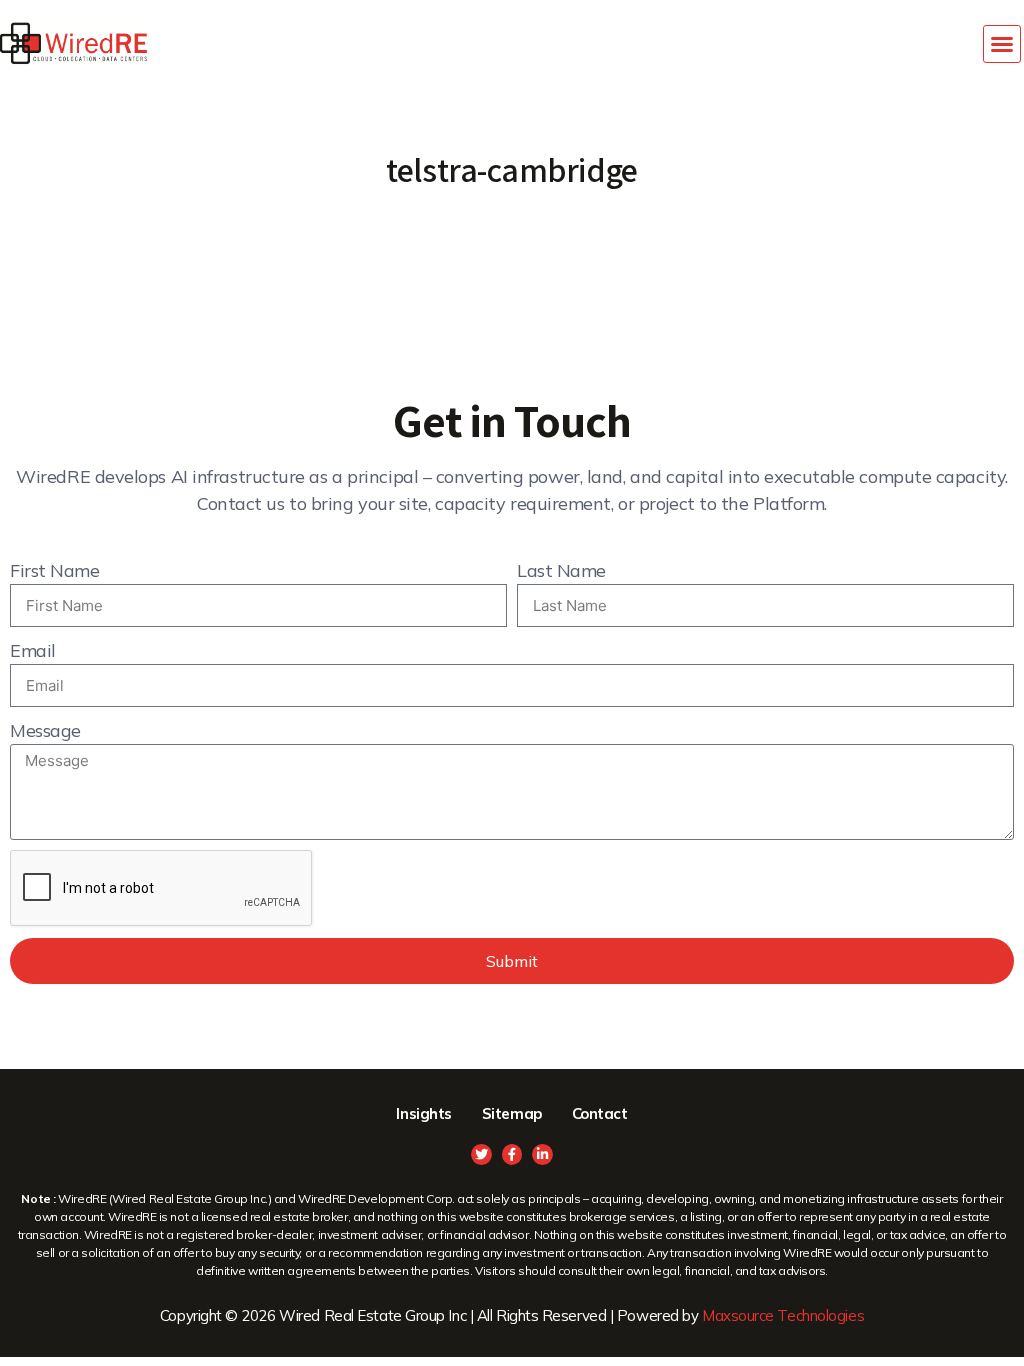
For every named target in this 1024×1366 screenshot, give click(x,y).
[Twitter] (481, 1154)
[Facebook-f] (512, 1154)
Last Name (561, 570)
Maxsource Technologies (783, 1315)
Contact (600, 1113)
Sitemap (512, 1113)
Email (33, 650)
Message (45, 730)
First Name (55, 570)
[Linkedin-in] (542, 1154)
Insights (423, 1113)
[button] (1002, 44)
